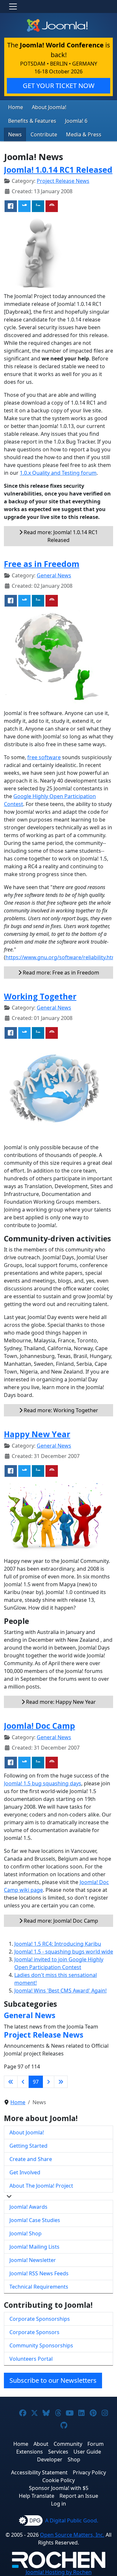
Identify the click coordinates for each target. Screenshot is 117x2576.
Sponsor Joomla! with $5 (59, 2488)
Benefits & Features (32, 121)
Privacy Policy (89, 2472)
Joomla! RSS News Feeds (39, 2273)
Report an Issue (79, 2496)
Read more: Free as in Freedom (60, 973)
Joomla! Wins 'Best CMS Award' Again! (60, 1991)
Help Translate (37, 2496)
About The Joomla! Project (41, 2186)
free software (44, 757)
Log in (58, 2504)
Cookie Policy (58, 2480)
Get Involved (25, 2172)
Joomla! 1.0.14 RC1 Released (58, 170)
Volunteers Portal (31, 2359)
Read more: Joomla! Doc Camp (60, 1921)
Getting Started (28, 2146)
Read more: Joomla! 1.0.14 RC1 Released (60, 536)
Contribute (44, 134)
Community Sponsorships (41, 2345)
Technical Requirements (39, 2287)
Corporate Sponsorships (40, 2319)
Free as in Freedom (42, 564)
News (15, 134)
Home (16, 107)
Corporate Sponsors (34, 2332)
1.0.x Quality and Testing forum (58, 473)
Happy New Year (37, 1434)
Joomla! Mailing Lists (34, 2247)
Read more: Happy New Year (60, 1702)
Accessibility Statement (39, 2472)
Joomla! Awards (28, 2207)
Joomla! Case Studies (35, 2220)
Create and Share (31, 2159)
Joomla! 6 (76, 121)
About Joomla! (49, 107)
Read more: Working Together (60, 1410)
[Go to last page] (61, 2082)
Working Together (40, 996)
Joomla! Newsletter (33, 2260)
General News (54, 575)
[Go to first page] (11, 2082)
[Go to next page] (48, 2082)
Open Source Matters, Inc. (72, 2535)
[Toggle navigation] (13, 6)
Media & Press (84, 134)
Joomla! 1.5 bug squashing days (43, 1783)
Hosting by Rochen (59, 2572)
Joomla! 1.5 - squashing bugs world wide (64, 1952)
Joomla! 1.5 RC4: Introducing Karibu (58, 1944)
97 (36, 2082)
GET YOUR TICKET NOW (59, 86)
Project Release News (63, 181)
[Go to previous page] (23, 2082)
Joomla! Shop (26, 2233)
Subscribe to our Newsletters (53, 2380)
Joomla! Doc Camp (39, 1726)
